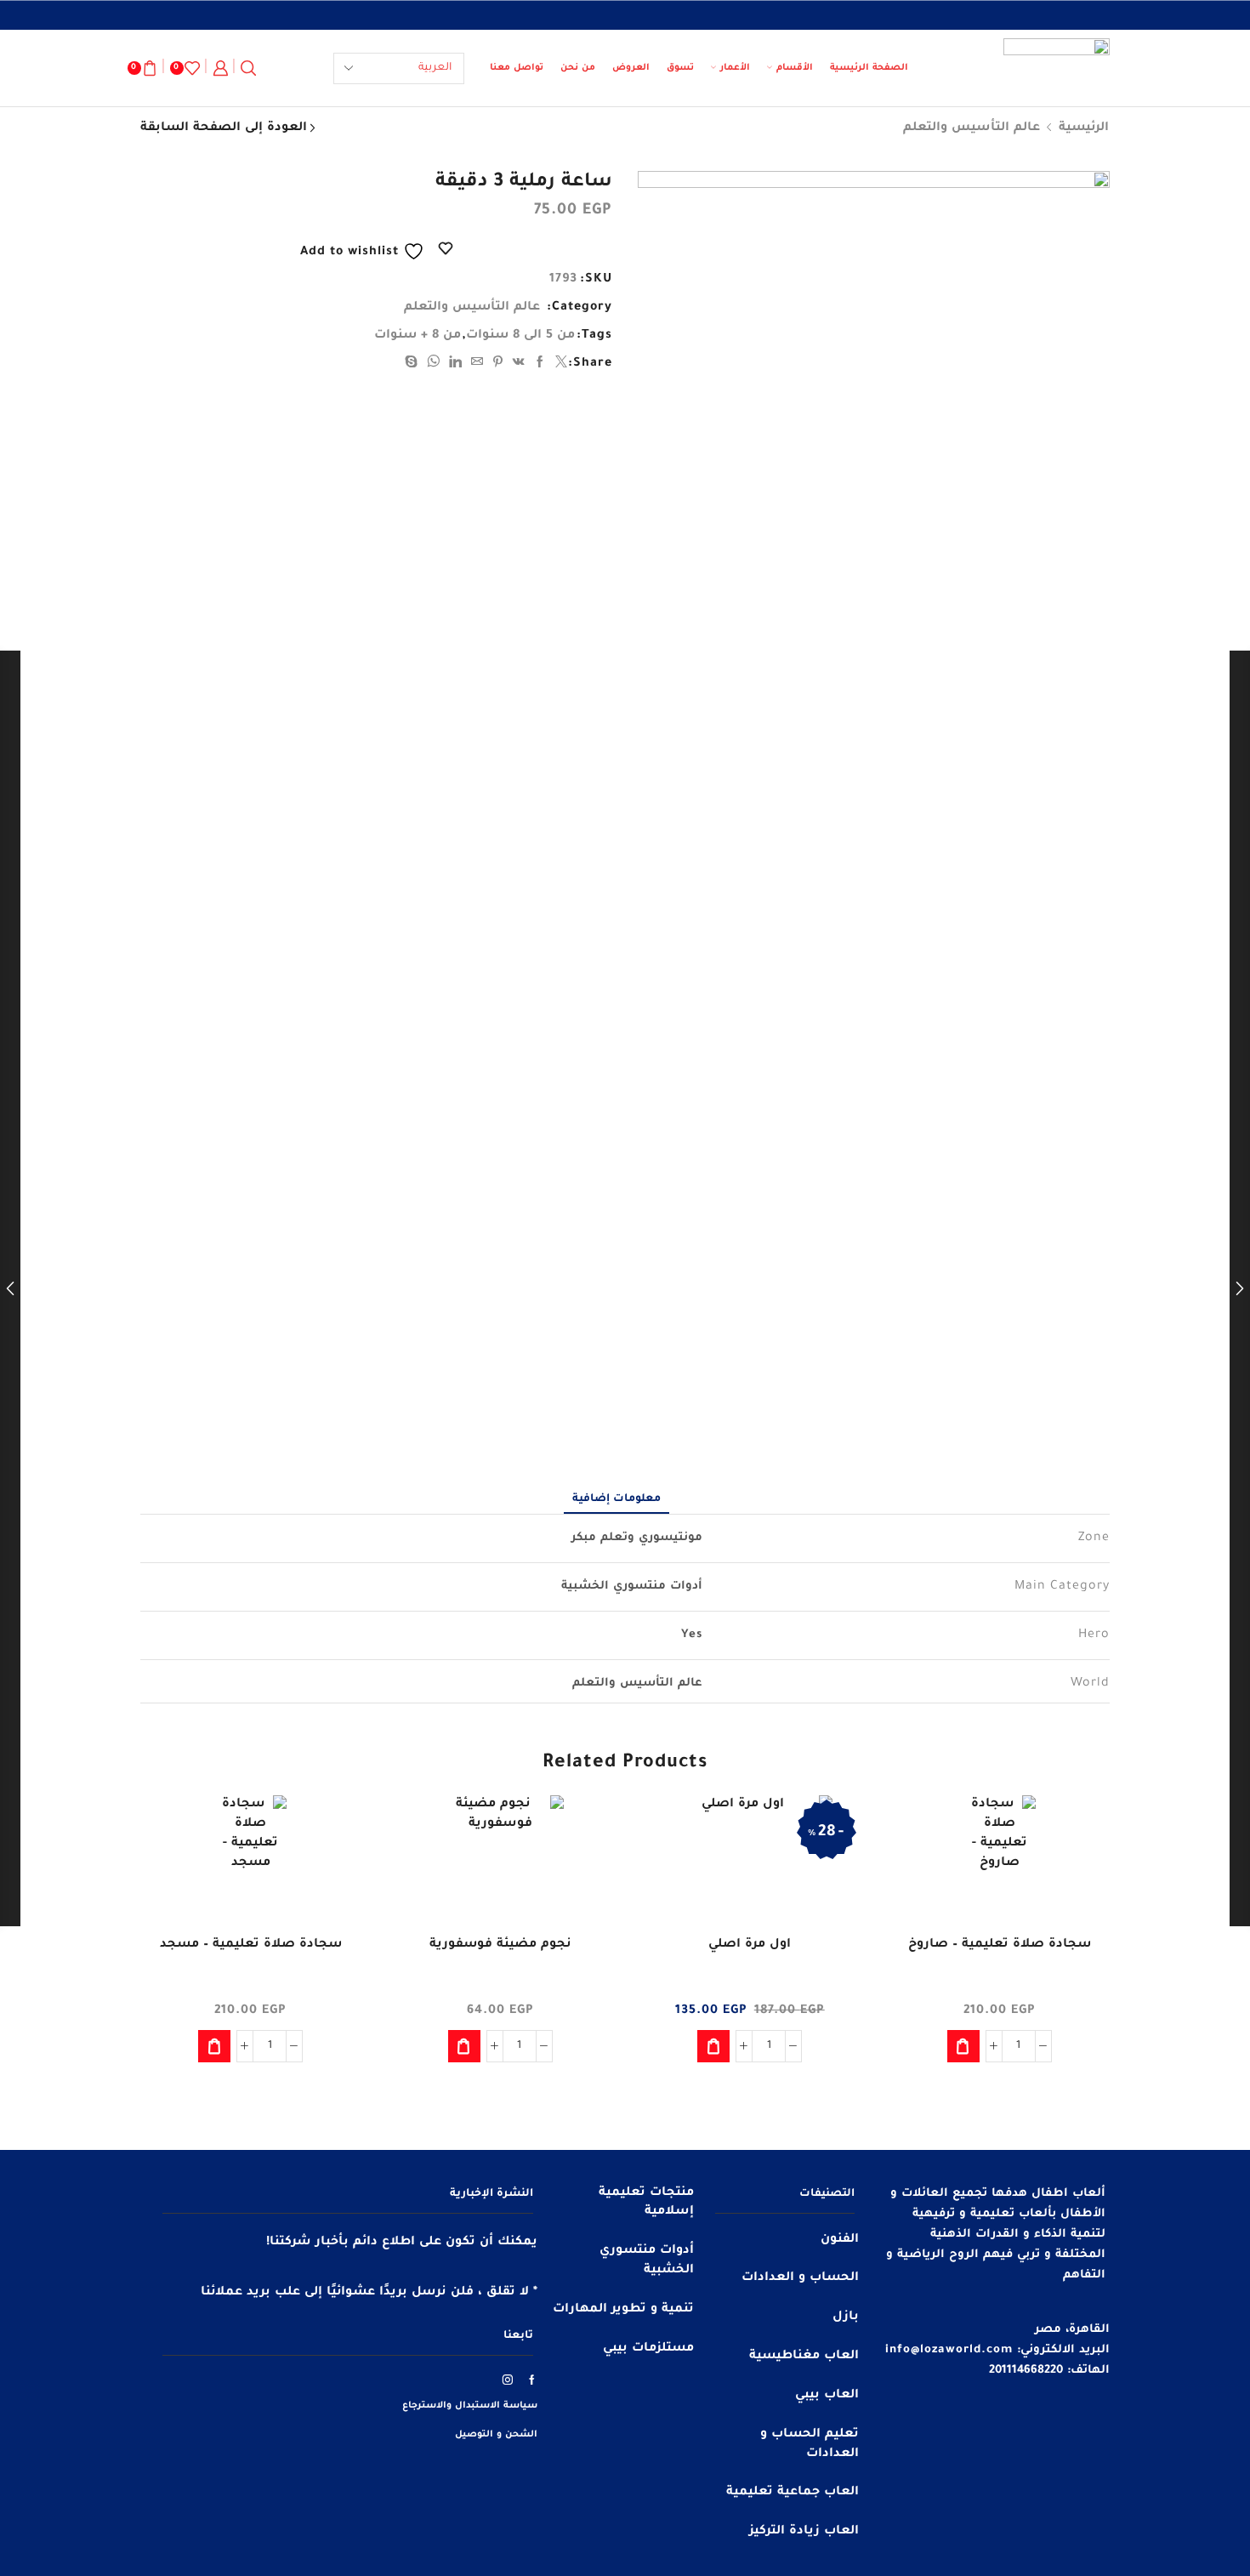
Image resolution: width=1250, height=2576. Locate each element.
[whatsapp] (434, 365)
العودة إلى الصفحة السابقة (224, 128)
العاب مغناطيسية (804, 2357)
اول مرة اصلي (750, 1945)
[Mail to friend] (477, 365)
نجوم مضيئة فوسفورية (500, 1945)
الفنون (840, 2240)
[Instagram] (508, 2380)
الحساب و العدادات (800, 2278)
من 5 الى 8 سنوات (520, 336)
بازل (846, 2317)
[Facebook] (540, 365)
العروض (631, 68)
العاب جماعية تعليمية (793, 2493)
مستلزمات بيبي (648, 2349)
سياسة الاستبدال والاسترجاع (470, 2406)
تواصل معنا (517, 68)
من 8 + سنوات (418, 336)
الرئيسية (1084, 128)
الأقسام (795, 68)
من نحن (578, 68)
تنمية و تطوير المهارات (623, 2310)
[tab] (616, 1499)
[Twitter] (560, 365)
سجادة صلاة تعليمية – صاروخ (1000, 1945)
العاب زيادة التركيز (804, 2532)
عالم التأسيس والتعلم (972, 128)
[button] (963, 2046)
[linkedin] (456, 365)
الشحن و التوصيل (496, 2435)
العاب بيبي (827, 2396)
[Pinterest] (498, 365)
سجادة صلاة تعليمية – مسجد (251, 1945)
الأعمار (735, 68)
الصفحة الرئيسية (869, 68)
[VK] (519, 365)
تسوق (680, 68)
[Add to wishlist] (1082, 1831)
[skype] (414, 365)
